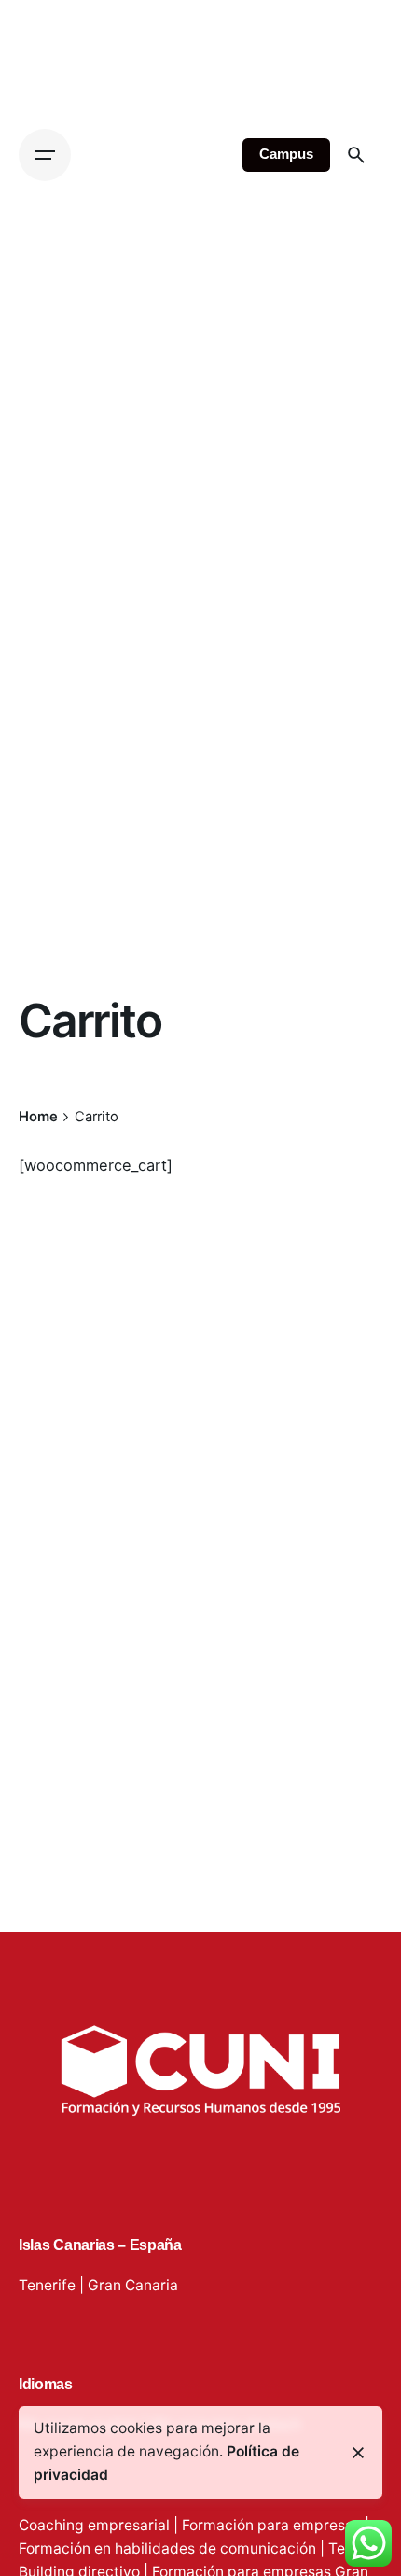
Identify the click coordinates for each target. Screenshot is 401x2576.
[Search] (356, 155)
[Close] (358, 2453)
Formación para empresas (271, 2525)
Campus (286, 154)
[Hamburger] (45, 155)
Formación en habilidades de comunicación (167, 2548)
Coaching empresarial (94, 2525)
